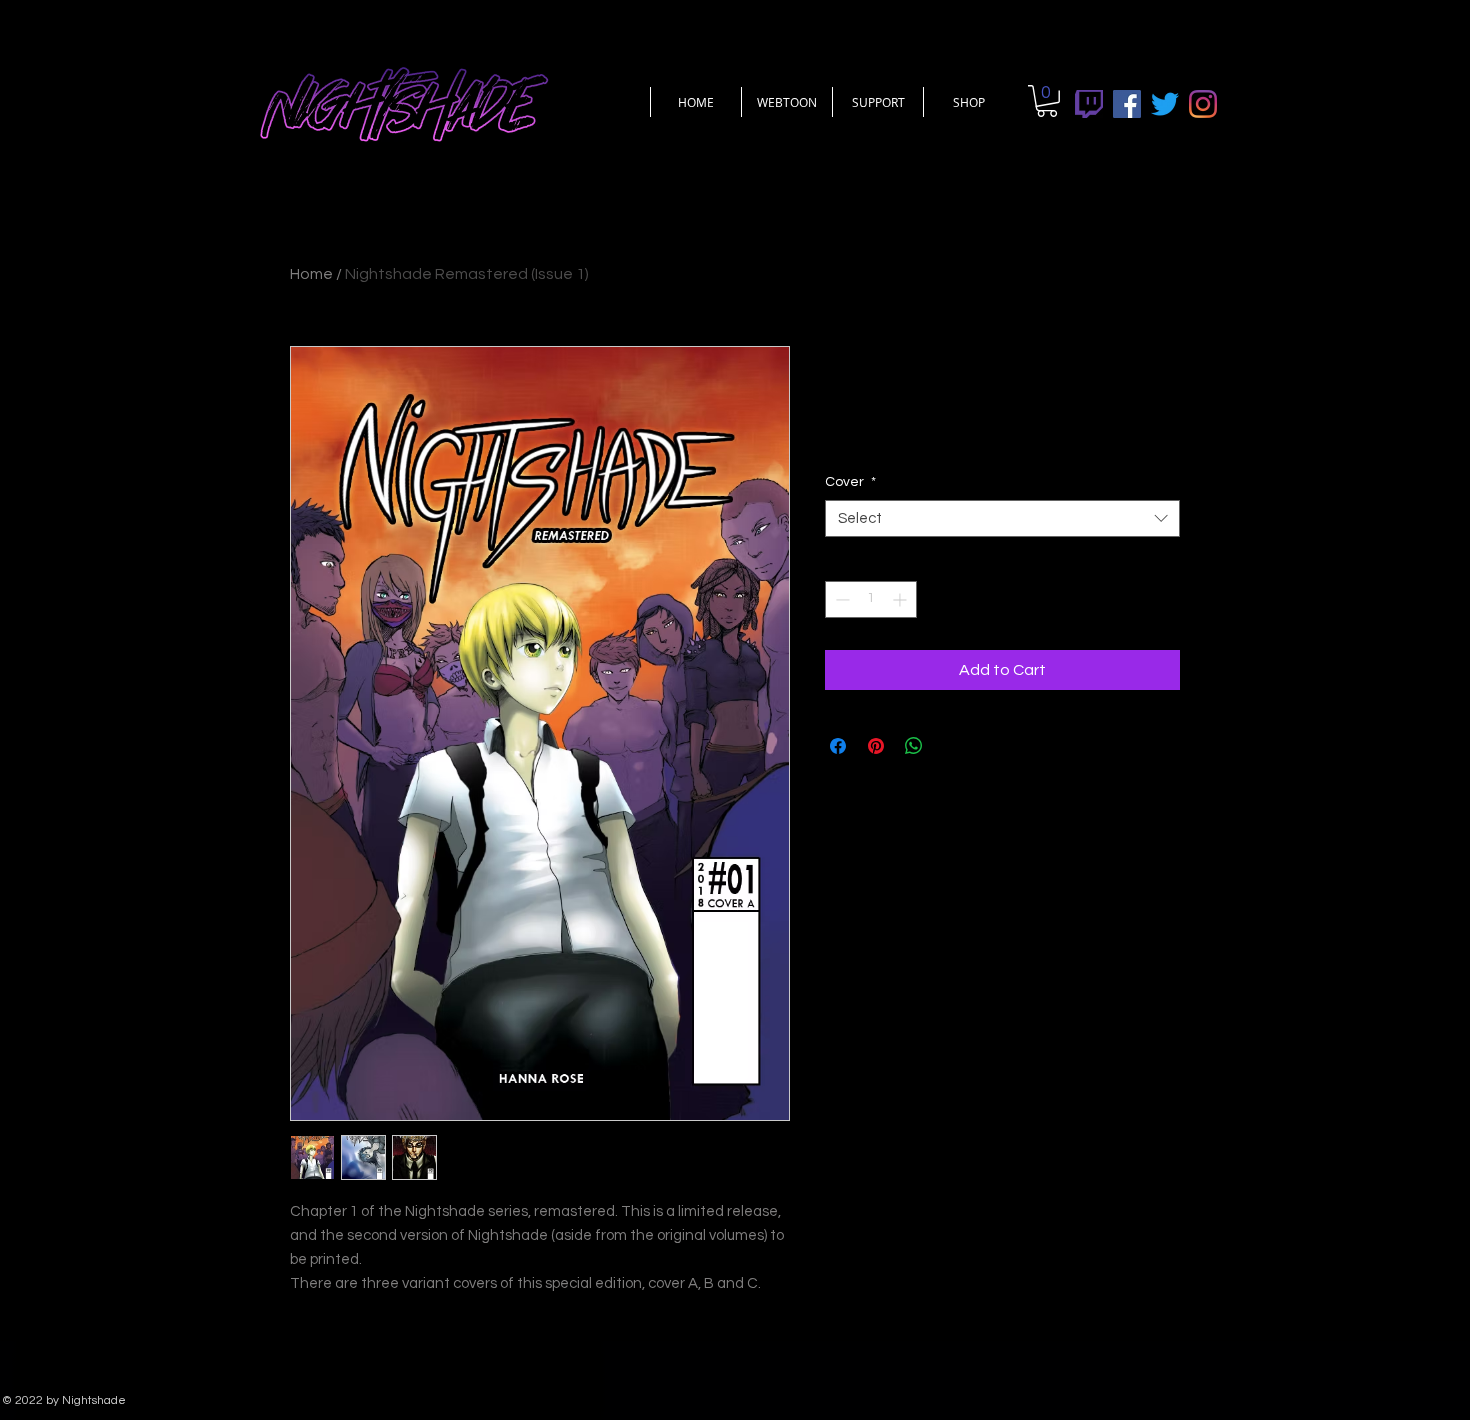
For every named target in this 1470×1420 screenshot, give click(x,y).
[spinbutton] (871, 599)
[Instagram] (1203, 104)
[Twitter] (1165, 104)
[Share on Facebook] (838, 746)
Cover (850, 482)
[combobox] (1002, 519)
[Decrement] (840, 599)
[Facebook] (1127, 104)
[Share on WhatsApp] (914, 746)
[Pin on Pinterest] (876, 746)
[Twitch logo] (1089, 104)
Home (311, 274)
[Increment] (901, 599)
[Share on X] (952, 746)
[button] (1047, 101)
